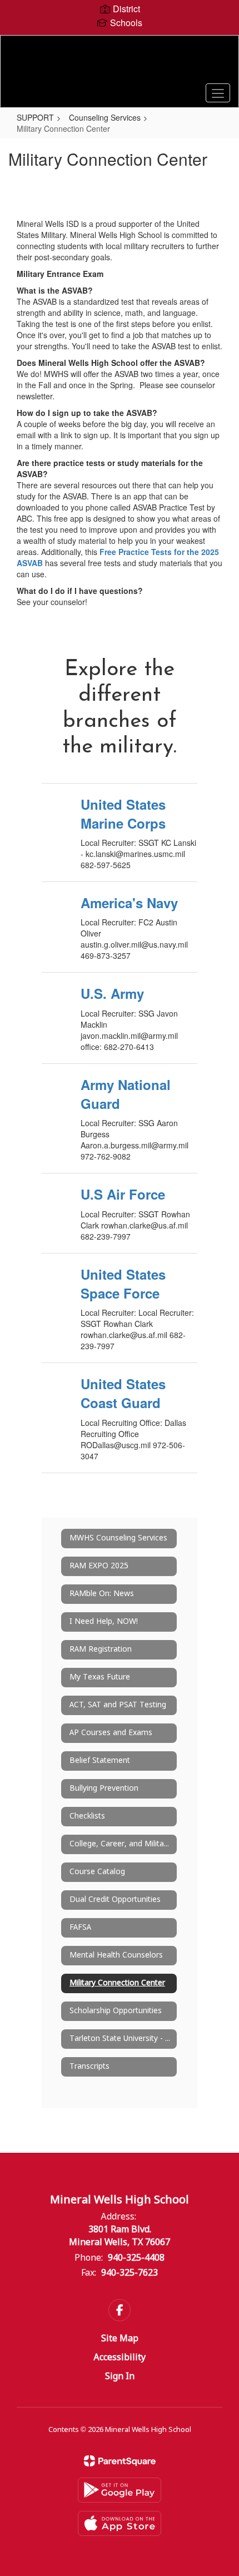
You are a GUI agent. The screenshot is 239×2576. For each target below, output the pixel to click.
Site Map (120, 2339)
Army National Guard (126, 1094)
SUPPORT (35, 117)
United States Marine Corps (123, 814)
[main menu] (218, 93)
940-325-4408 (136, 2258)
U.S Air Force (123, 1194)
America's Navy (129, 903)
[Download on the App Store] (120, 2523)
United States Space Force (123, 1284)
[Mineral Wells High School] (120, 63)
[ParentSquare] (120, 2461)
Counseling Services (105, 117)
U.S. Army (112, 993)
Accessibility (120, 2358)
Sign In (120, 2377)
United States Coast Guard (123, 1393)
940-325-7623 (130, 2273)
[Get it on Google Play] (120, 2490)
